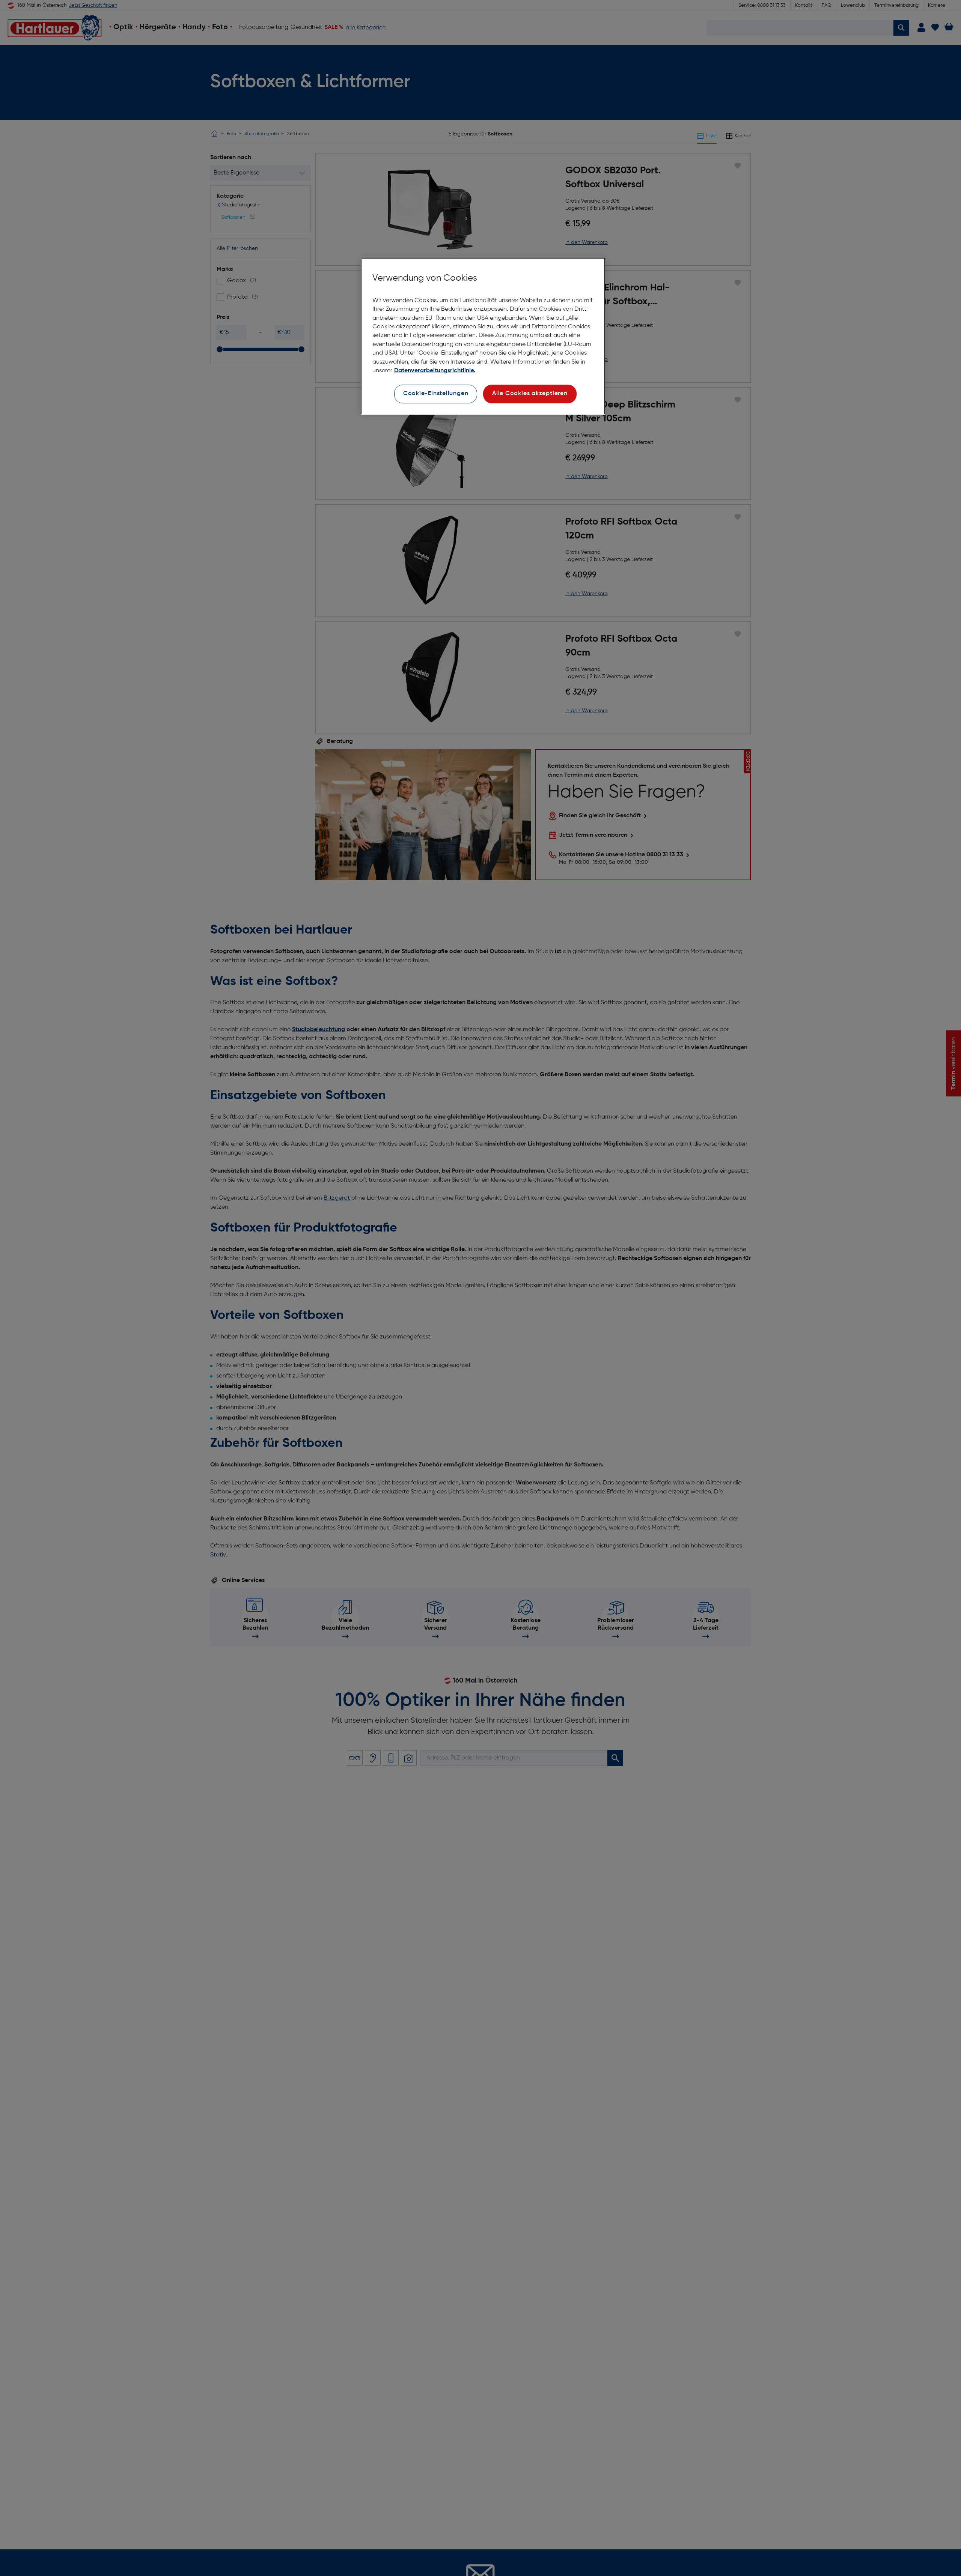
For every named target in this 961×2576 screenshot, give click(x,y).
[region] (483, 336)
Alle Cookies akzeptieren (530, 394)
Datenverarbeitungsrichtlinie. (435, 371)
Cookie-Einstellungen (436, 394)
